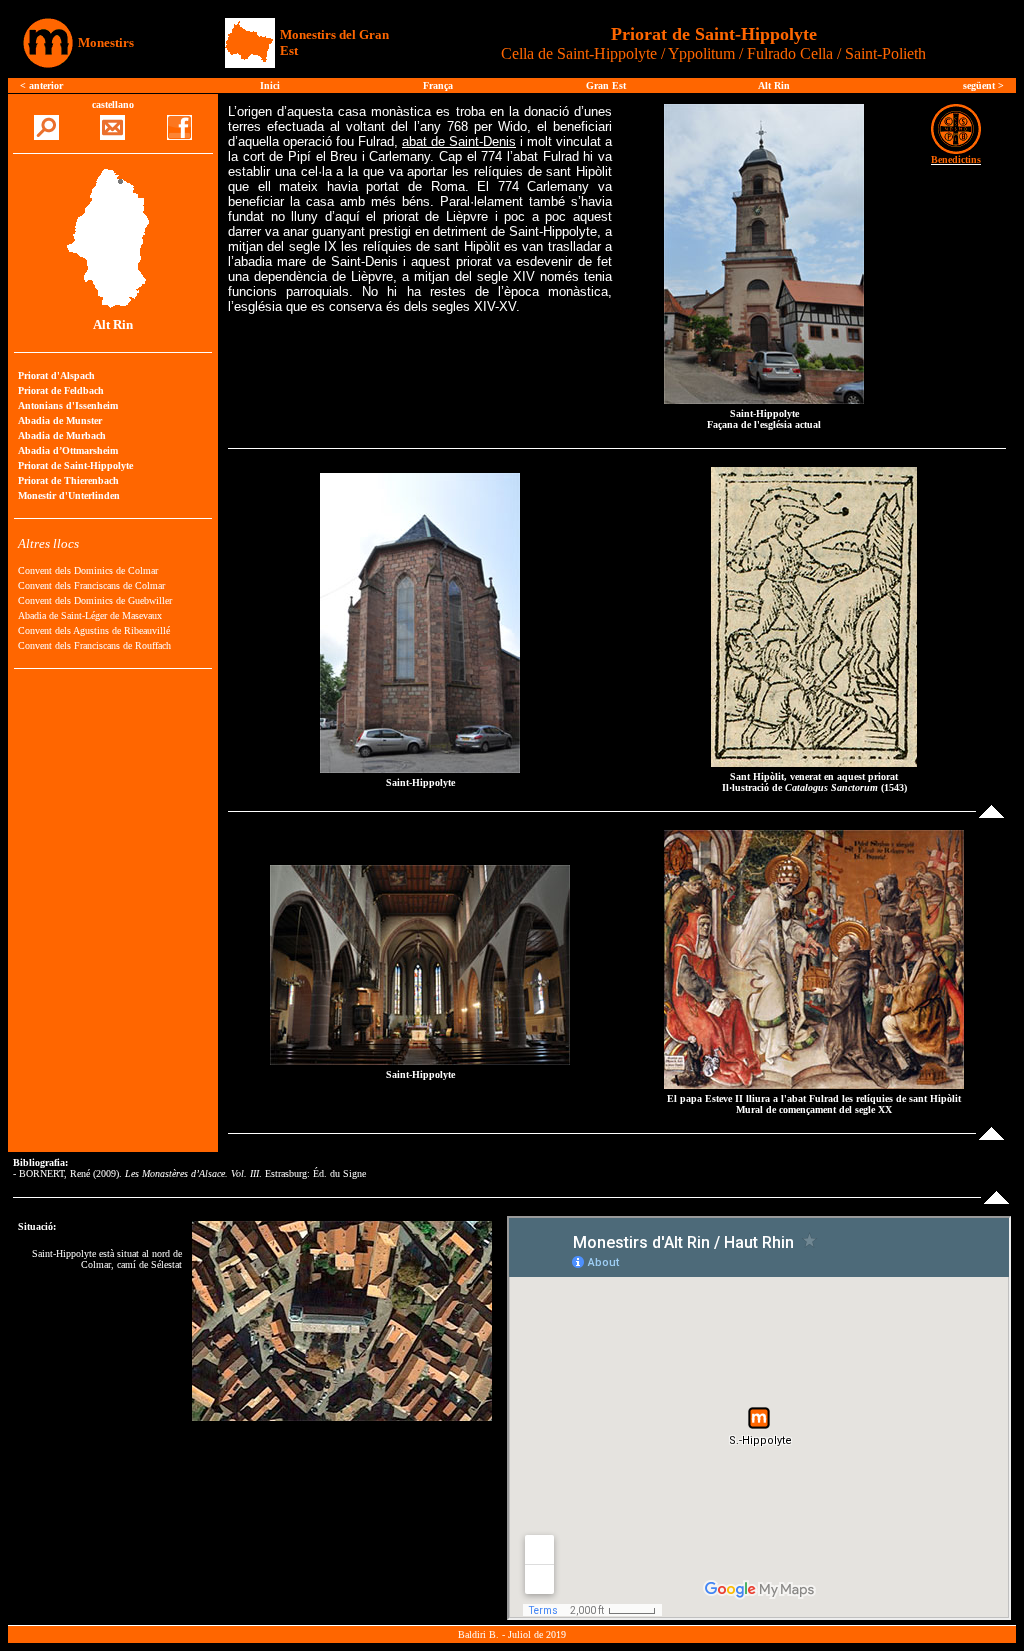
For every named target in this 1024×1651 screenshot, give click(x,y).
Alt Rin (774, 85)
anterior (46, 85)
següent (980, 85)
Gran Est (606, 85)
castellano (113, 104)
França (438, 85)
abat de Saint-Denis (459, 141)
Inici (270, 85)
